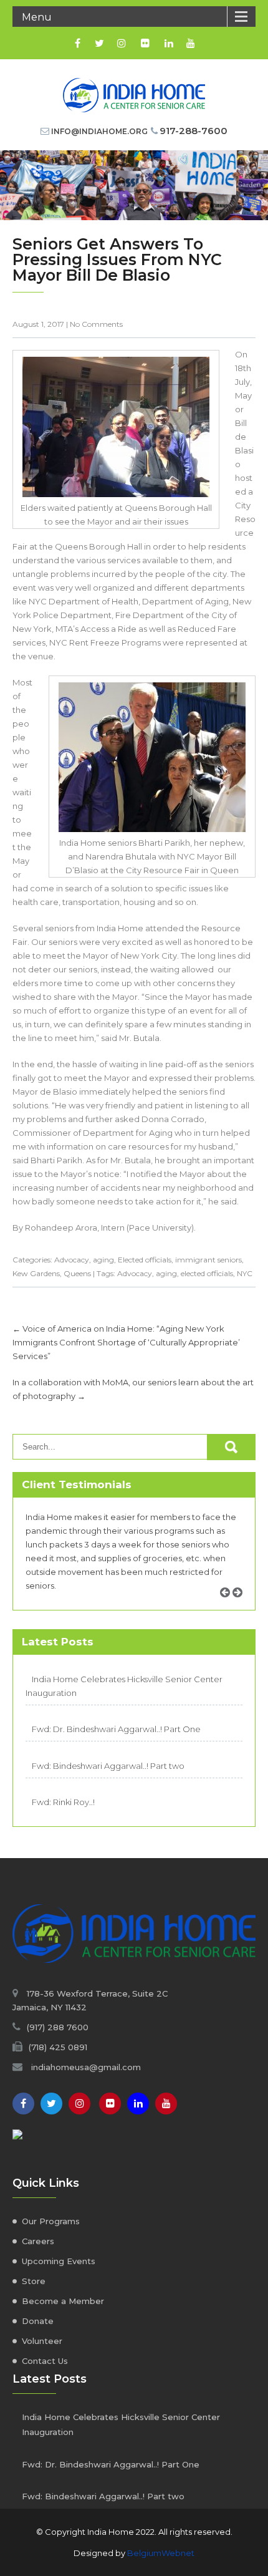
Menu (37, 17)
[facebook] (78, 43)
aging (103, 1260)
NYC (245, 1273)
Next (242, 1606)
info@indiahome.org (99, 131)
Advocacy (72, 1260)
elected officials (207, 1273)
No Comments (96, 324)
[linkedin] (169, 43)
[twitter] (99, 43)
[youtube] (190, 43)
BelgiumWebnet (161, 2553)
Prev (229, 1606)
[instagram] (121, 43)
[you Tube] (166, 2104)
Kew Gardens (36, 1273)
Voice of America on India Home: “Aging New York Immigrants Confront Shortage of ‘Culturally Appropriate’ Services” (126, 1342)
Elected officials (145, 1260)
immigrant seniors (208, 1260)
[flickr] (145, 43)
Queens (77, 1273)
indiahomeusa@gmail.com (86, 2067)
